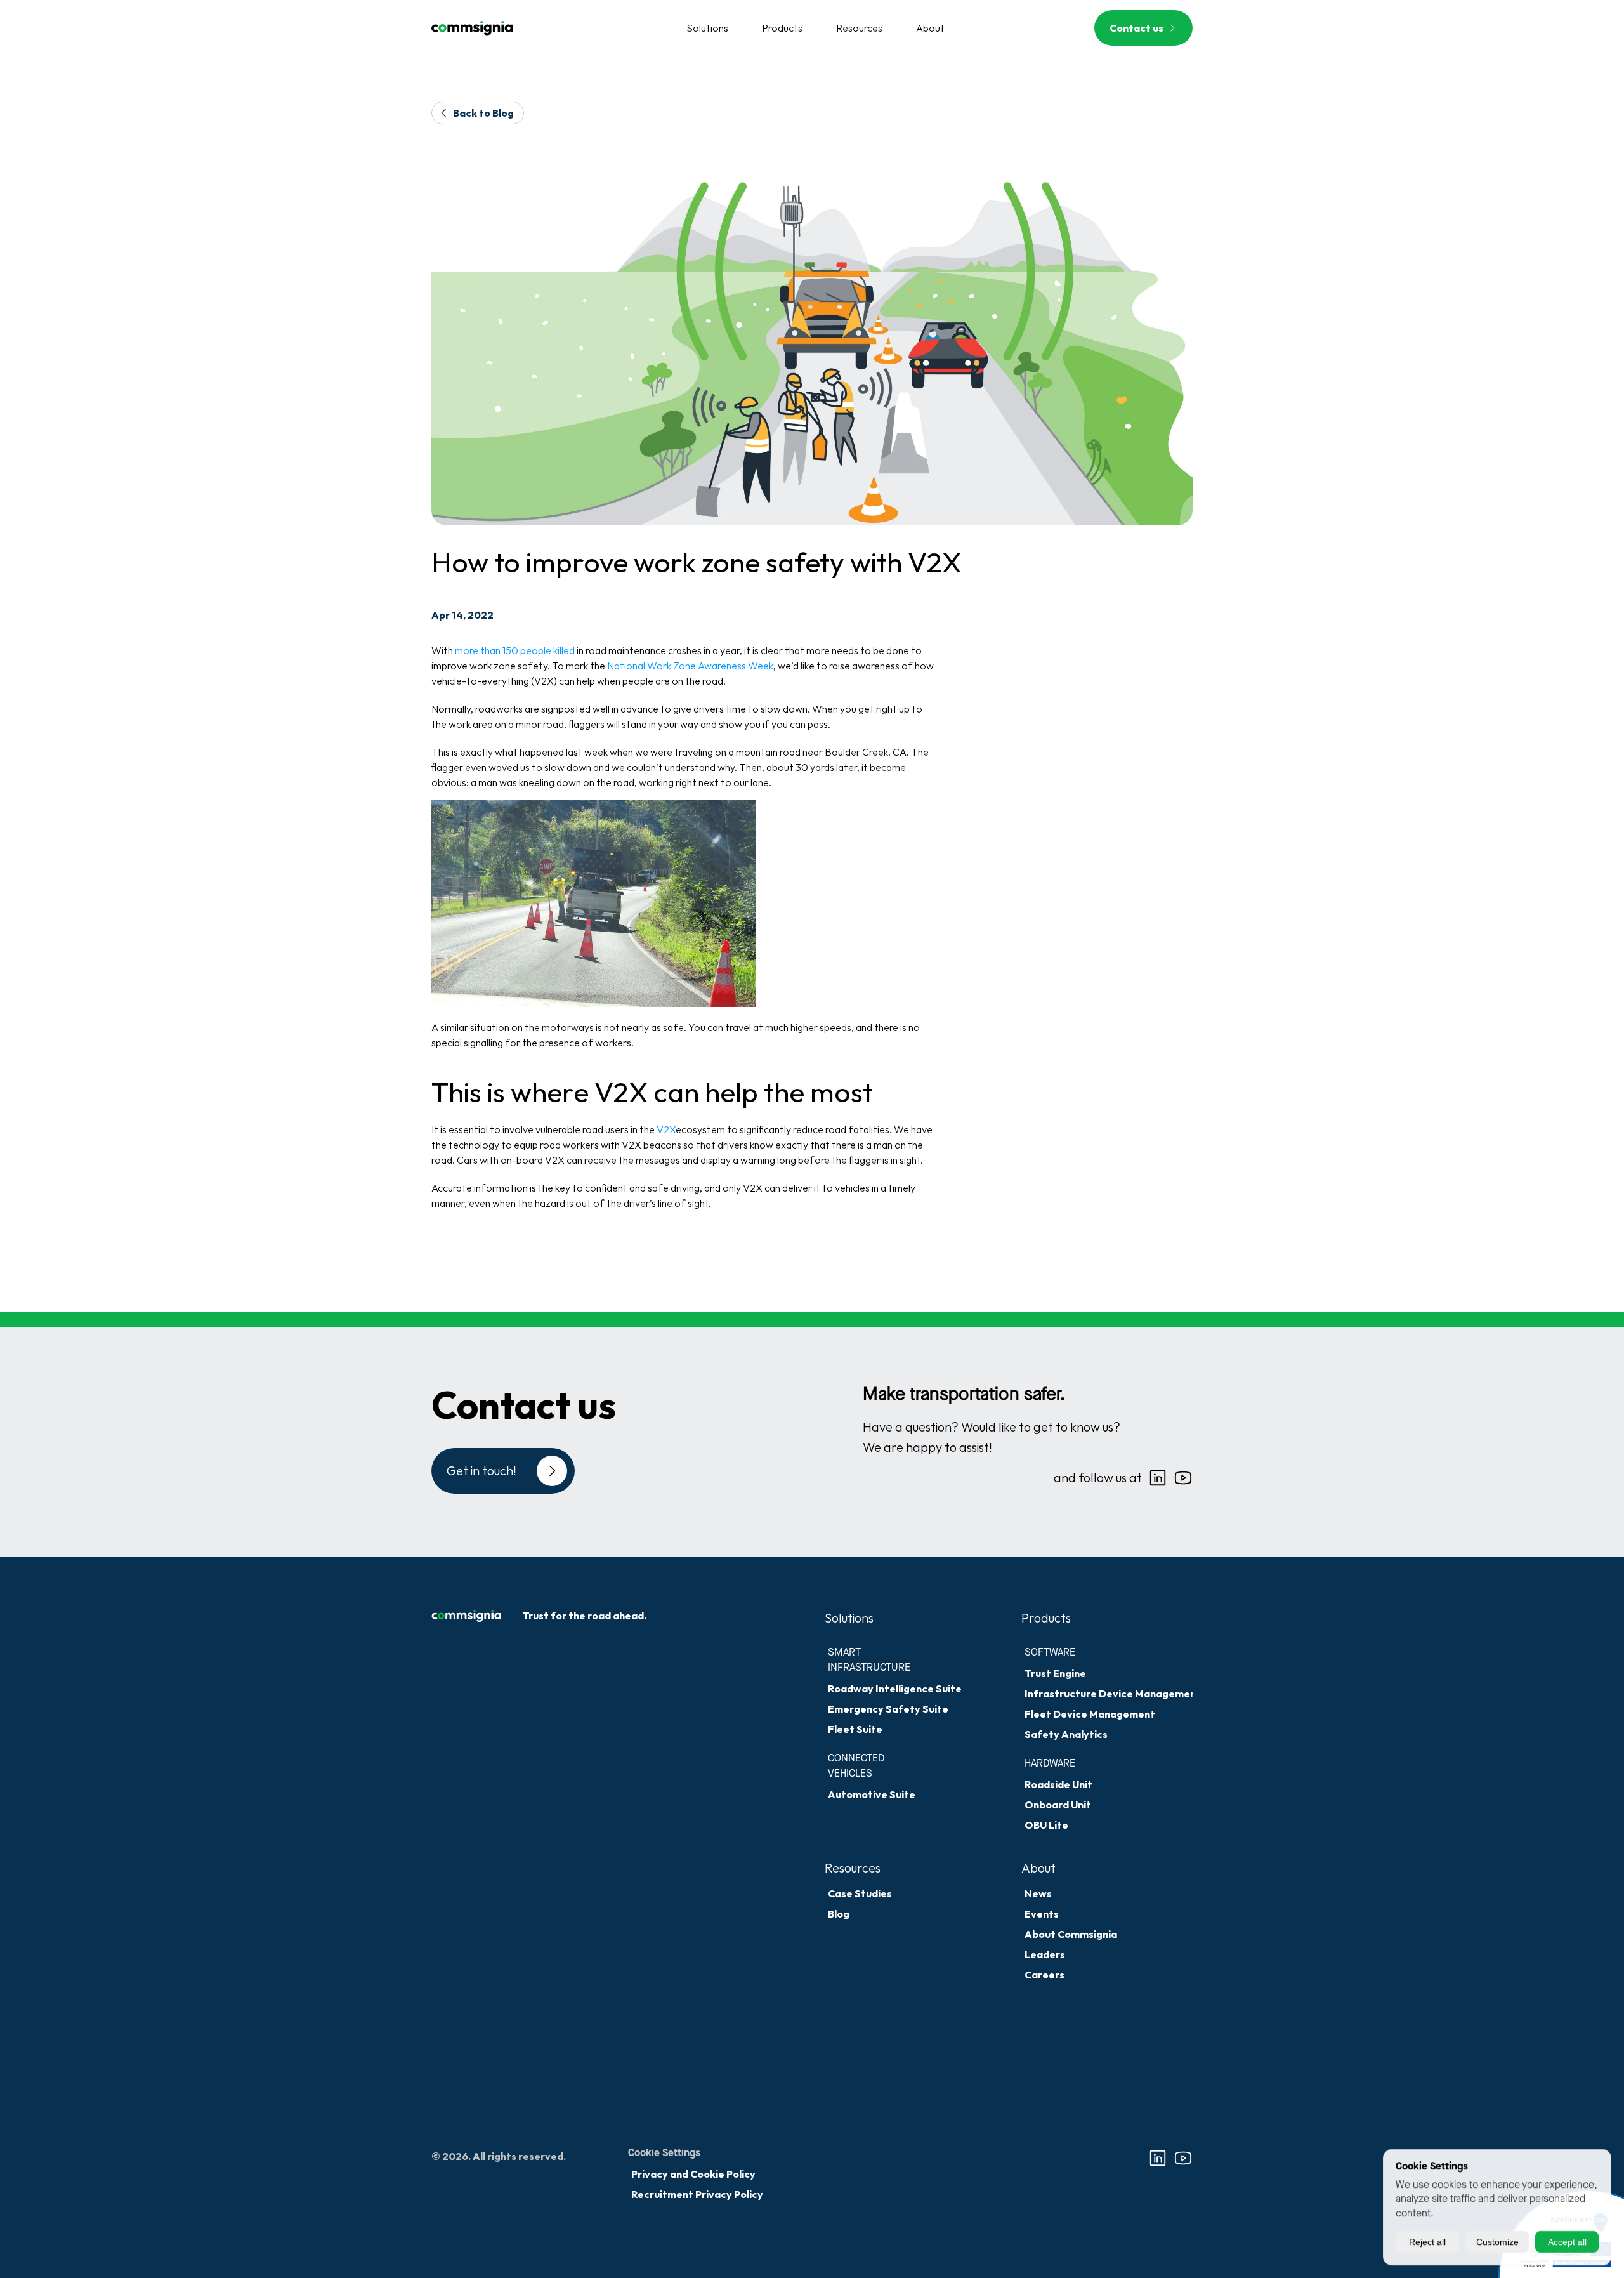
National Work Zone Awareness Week (690, 666)
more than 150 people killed (515, 650)
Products (1046, 1618)
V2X (666, 1129)
